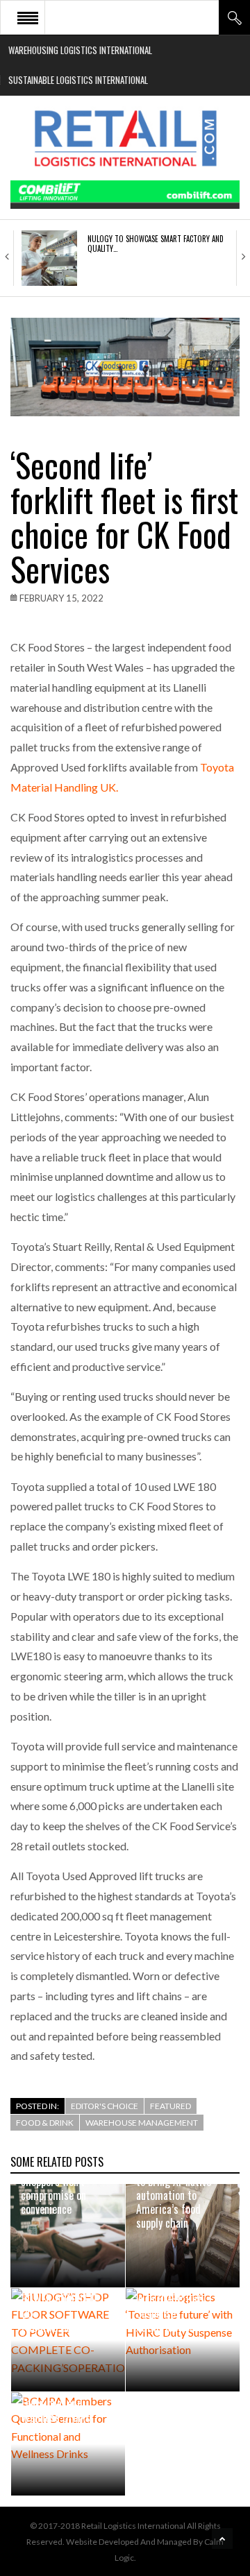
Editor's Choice (105, 2106)
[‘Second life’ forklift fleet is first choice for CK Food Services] (125, 367)
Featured (170, 2106)
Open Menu (28, 17)
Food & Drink (45, 2123)
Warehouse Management (142, 2123)
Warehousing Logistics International (80, 50)
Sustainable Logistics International (78, 80)
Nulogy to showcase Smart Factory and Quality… (156, 244)
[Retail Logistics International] (125, 138)
